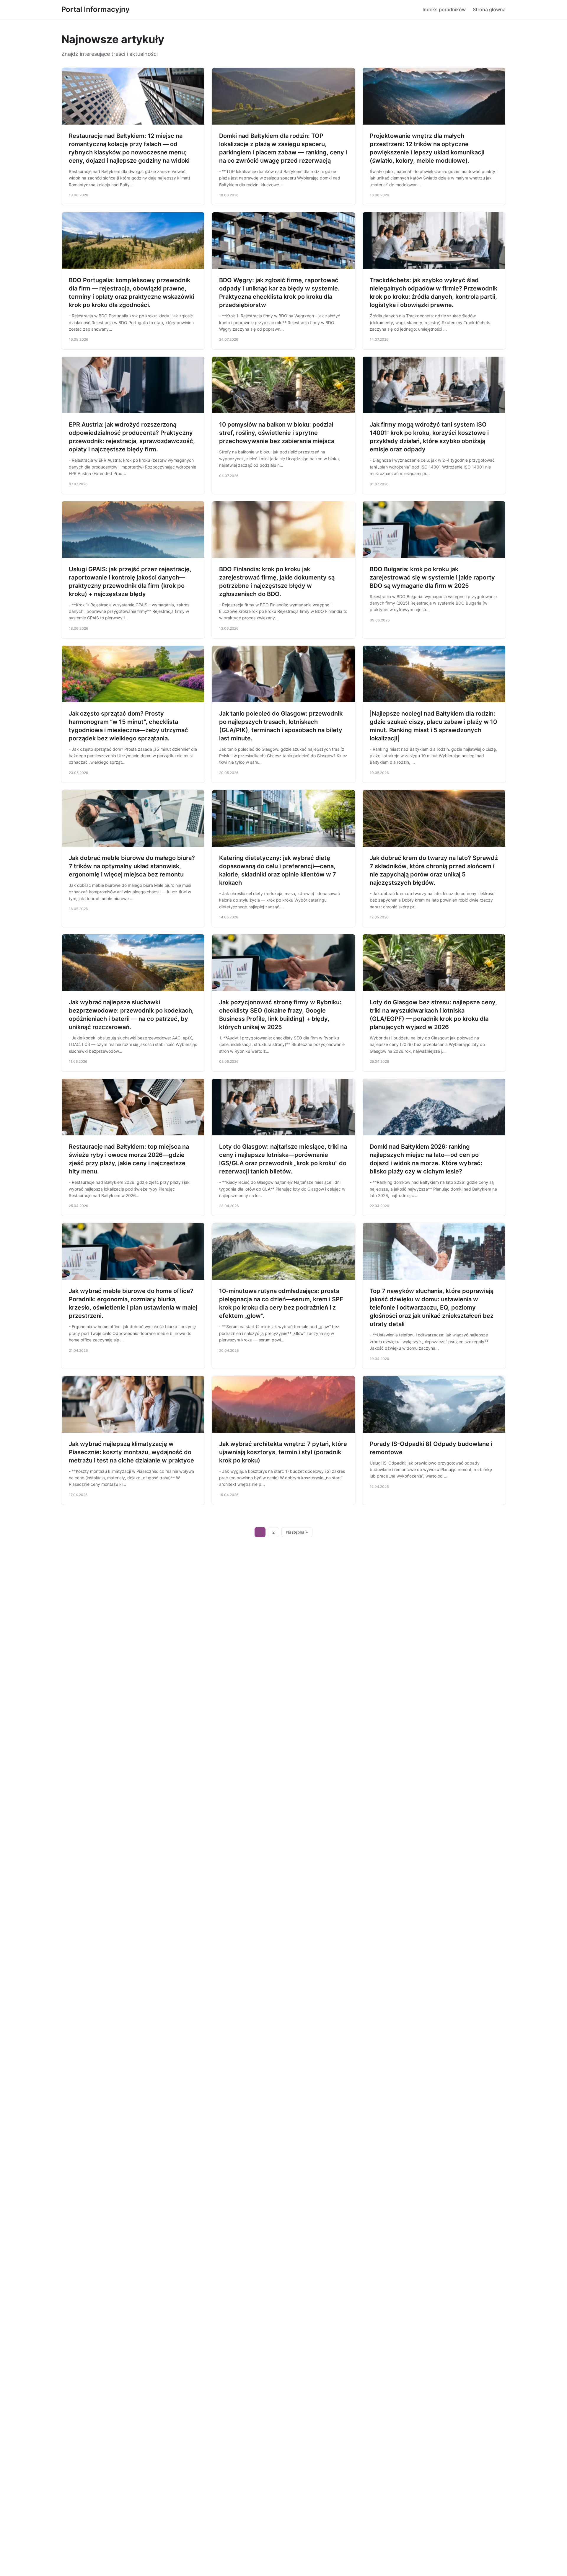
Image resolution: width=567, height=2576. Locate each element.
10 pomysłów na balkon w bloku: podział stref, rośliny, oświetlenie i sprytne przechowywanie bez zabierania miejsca (277, 433)
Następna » (297, 1532)
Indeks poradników (444, 9)
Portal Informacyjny (96, 9)
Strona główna (489, 9)
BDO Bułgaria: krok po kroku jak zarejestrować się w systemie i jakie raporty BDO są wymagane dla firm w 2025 (432, 577)
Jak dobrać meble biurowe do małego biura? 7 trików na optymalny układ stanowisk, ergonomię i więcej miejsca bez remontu (132, 866)
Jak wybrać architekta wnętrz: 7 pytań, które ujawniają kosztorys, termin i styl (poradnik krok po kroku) (283, 1452)
